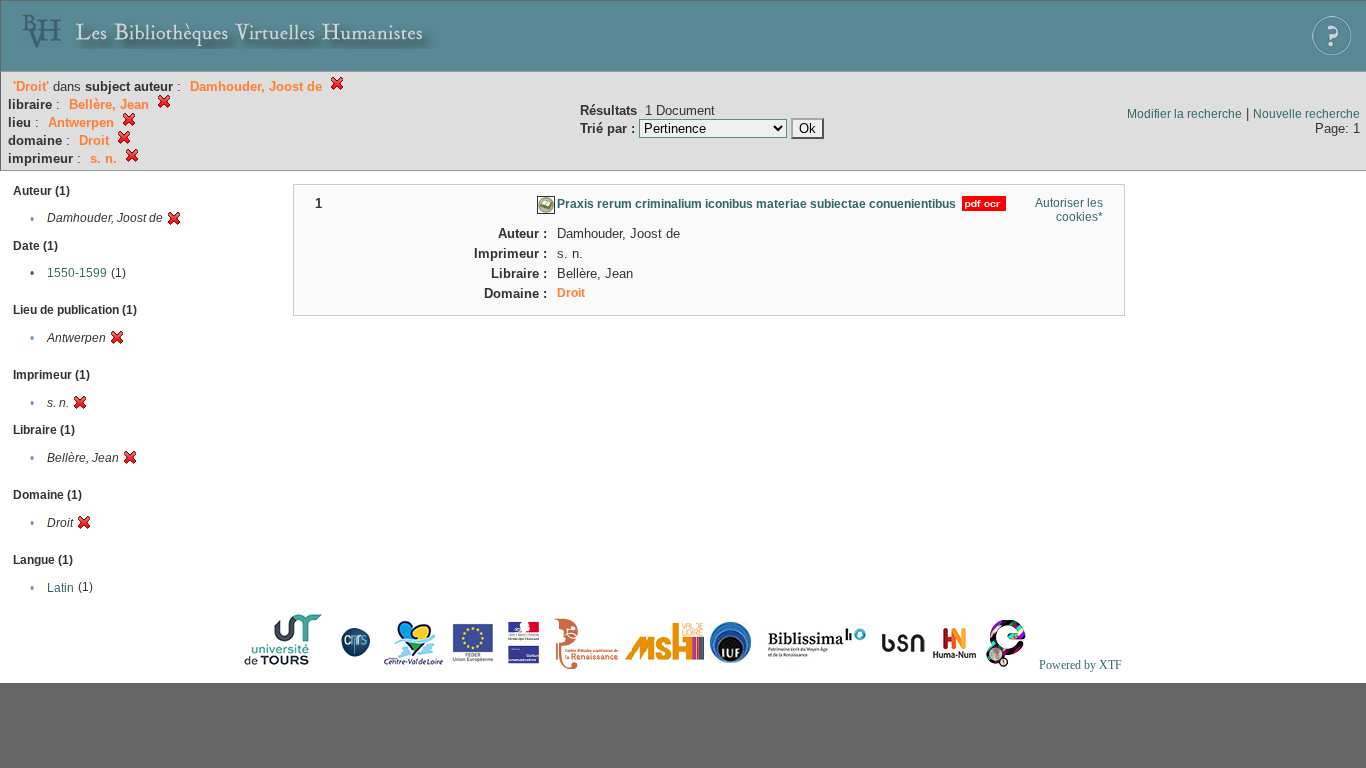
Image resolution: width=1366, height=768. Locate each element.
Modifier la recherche (1184, 114)
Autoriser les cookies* (1069, 210)
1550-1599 (77, 273)
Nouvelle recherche (1306, 114)
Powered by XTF (1080, 665)
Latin (60, 588)
